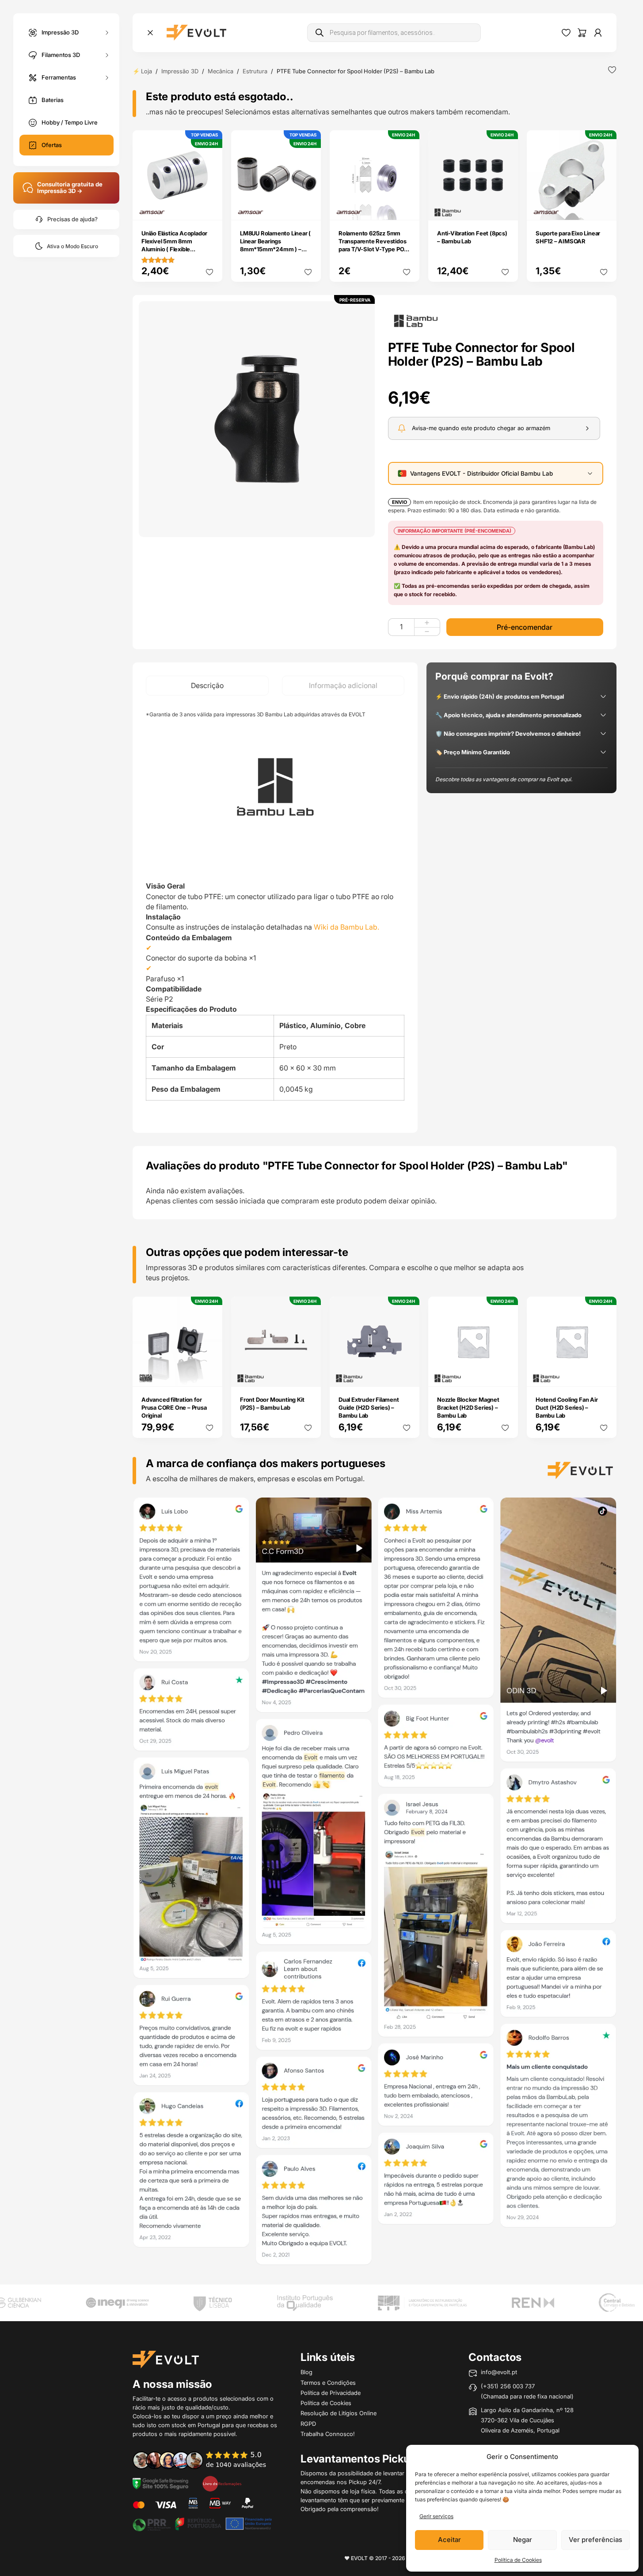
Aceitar (449, 2540)
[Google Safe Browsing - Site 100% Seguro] (160, 2483)
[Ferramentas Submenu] (107, 78)
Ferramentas (59, 77)
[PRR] (202, 2523)
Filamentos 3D (61, 54)
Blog (306, 2372)
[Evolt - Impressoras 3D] (196, 33)
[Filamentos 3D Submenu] (107, 55)
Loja (146, 71)
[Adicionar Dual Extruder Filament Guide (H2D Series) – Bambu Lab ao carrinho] (407, 1373)
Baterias (53, 100)
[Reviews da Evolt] (205, 2460)
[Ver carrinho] (582, 33)
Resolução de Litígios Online (339, 2413)
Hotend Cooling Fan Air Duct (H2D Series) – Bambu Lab (567, 1407)
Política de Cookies (518, 2560)
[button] (257, 419)
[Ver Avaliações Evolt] (375, 1884)
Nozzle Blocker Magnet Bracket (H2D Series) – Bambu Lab (468, 1407)
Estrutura (255, 71)
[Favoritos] (566, 33)
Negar (523, 2540)
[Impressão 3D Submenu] (107, 32)
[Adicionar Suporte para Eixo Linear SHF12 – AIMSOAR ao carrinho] (604, 208)
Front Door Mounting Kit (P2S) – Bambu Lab (272, 1403)
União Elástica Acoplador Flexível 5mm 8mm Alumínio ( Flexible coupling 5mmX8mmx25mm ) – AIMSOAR (174, 253)
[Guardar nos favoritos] (612, 70)
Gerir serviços (436, 2516)
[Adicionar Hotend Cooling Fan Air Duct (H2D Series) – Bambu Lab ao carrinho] (604, 1373)
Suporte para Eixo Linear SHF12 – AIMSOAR (568, 237)
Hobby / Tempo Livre (70, 122)
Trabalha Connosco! (328, 2434)
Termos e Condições (328, 2383)
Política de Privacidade (331, 2393)
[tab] (207, 686)
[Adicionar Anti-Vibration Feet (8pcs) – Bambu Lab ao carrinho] (506, 208)
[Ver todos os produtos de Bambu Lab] (416, 320)
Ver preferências (595, 2540)
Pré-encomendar (525, 627)
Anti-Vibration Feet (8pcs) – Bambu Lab (472, 237)
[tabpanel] (275, 914)
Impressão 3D (60, 32)
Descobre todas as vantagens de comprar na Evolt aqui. (504, 779)
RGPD (308, 2424)
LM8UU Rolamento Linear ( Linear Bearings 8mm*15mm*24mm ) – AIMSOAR (275, 245)
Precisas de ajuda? (72, 219)
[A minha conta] (598, 33)
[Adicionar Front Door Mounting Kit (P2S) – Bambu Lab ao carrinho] (308, 1373)
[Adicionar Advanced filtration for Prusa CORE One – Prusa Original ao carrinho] (210, 1373)
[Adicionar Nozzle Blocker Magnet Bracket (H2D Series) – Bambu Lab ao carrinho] (506, 1373)
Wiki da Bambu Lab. (346, 927)
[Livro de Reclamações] (222, 2483)
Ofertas (52, 145)
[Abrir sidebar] (150, 33)
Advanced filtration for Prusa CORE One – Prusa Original (174, 1407)
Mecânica (221, 71)
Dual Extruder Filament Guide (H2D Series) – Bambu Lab (369, 1407)
